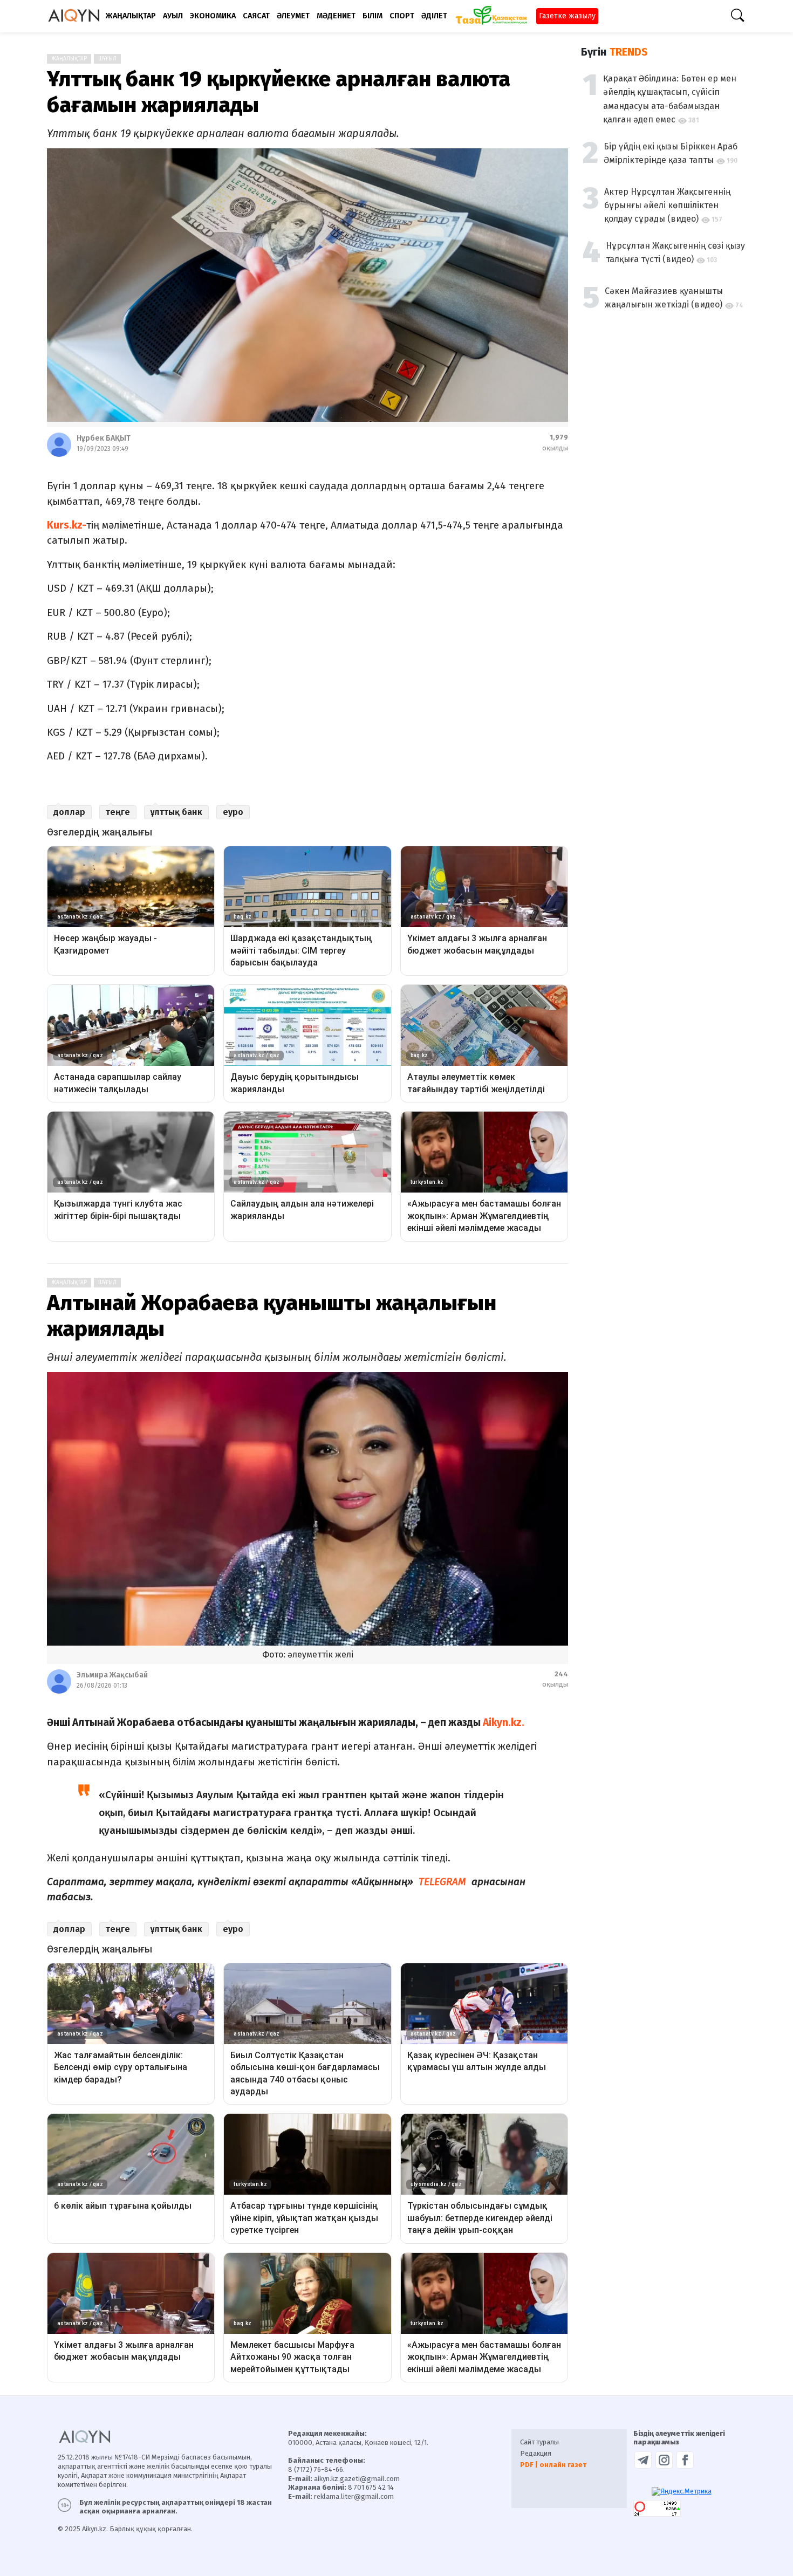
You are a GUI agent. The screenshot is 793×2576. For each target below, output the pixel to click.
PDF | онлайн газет (553, 2465)
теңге (118, 812)
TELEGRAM (441, 1882)
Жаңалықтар (69, 59)
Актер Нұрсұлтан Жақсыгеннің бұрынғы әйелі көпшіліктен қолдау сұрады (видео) (667, 205)
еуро (233, 812)
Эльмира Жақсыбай (112, 1675)
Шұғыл (107, 59)
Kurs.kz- (67, 525)
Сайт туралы (539, 2442)
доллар (69, 812)
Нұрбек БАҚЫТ (104, 438)
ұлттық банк (176, 812)
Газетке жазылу (567, 16)
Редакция (536, 2453)
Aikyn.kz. (503, 1722)
